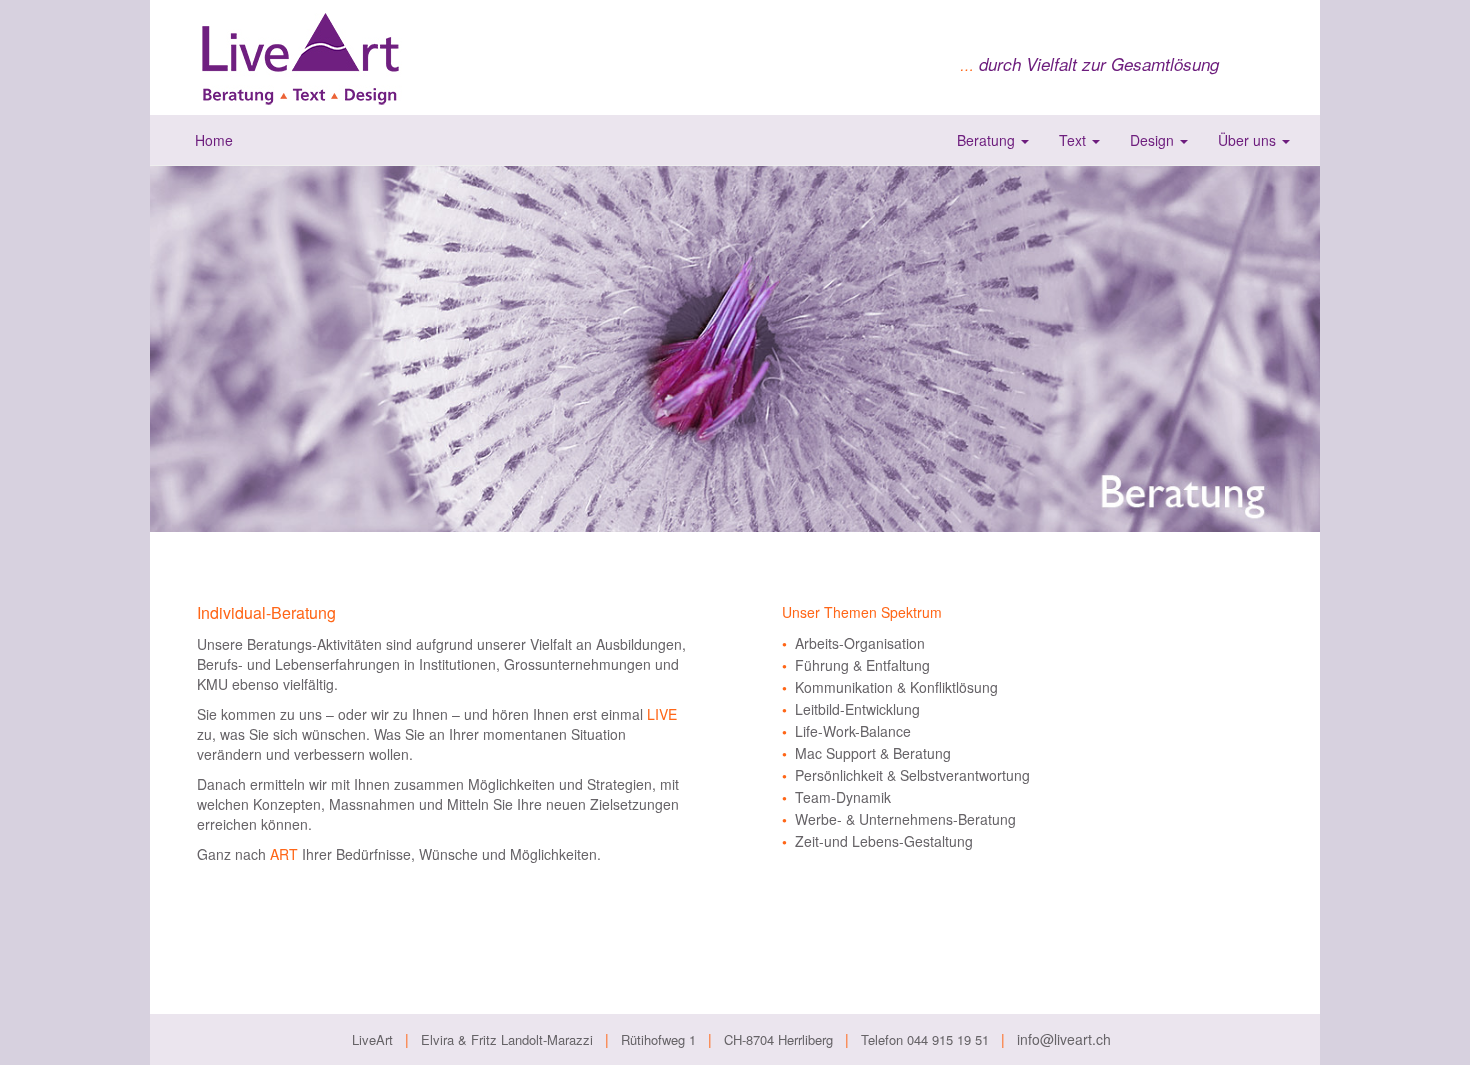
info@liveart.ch (1064, 1039)
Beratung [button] (988, 140)
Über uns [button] (1249, 140)
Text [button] (1074, 140)
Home (214, 140)
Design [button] (1154, 140)
